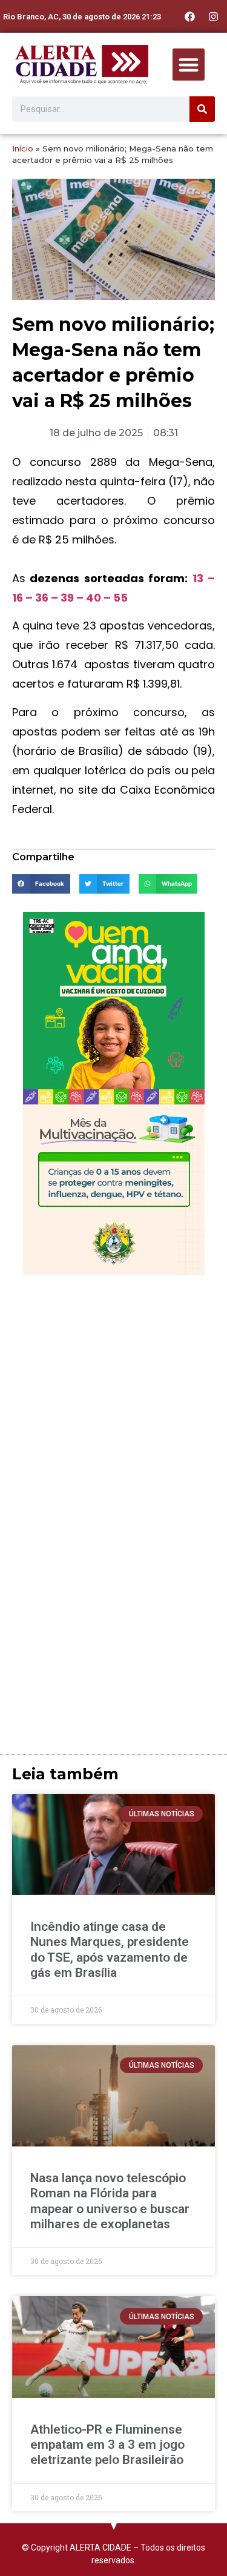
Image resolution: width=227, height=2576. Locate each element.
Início (23, 148)
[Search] (202, 109)
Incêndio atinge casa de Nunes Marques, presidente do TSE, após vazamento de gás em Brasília (110, 1950)
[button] (189, 65)
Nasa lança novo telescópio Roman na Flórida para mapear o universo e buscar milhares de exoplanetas (110, 2201)
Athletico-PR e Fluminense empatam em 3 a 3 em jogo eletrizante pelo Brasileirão (107, 2445)
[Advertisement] (113, 1401)
